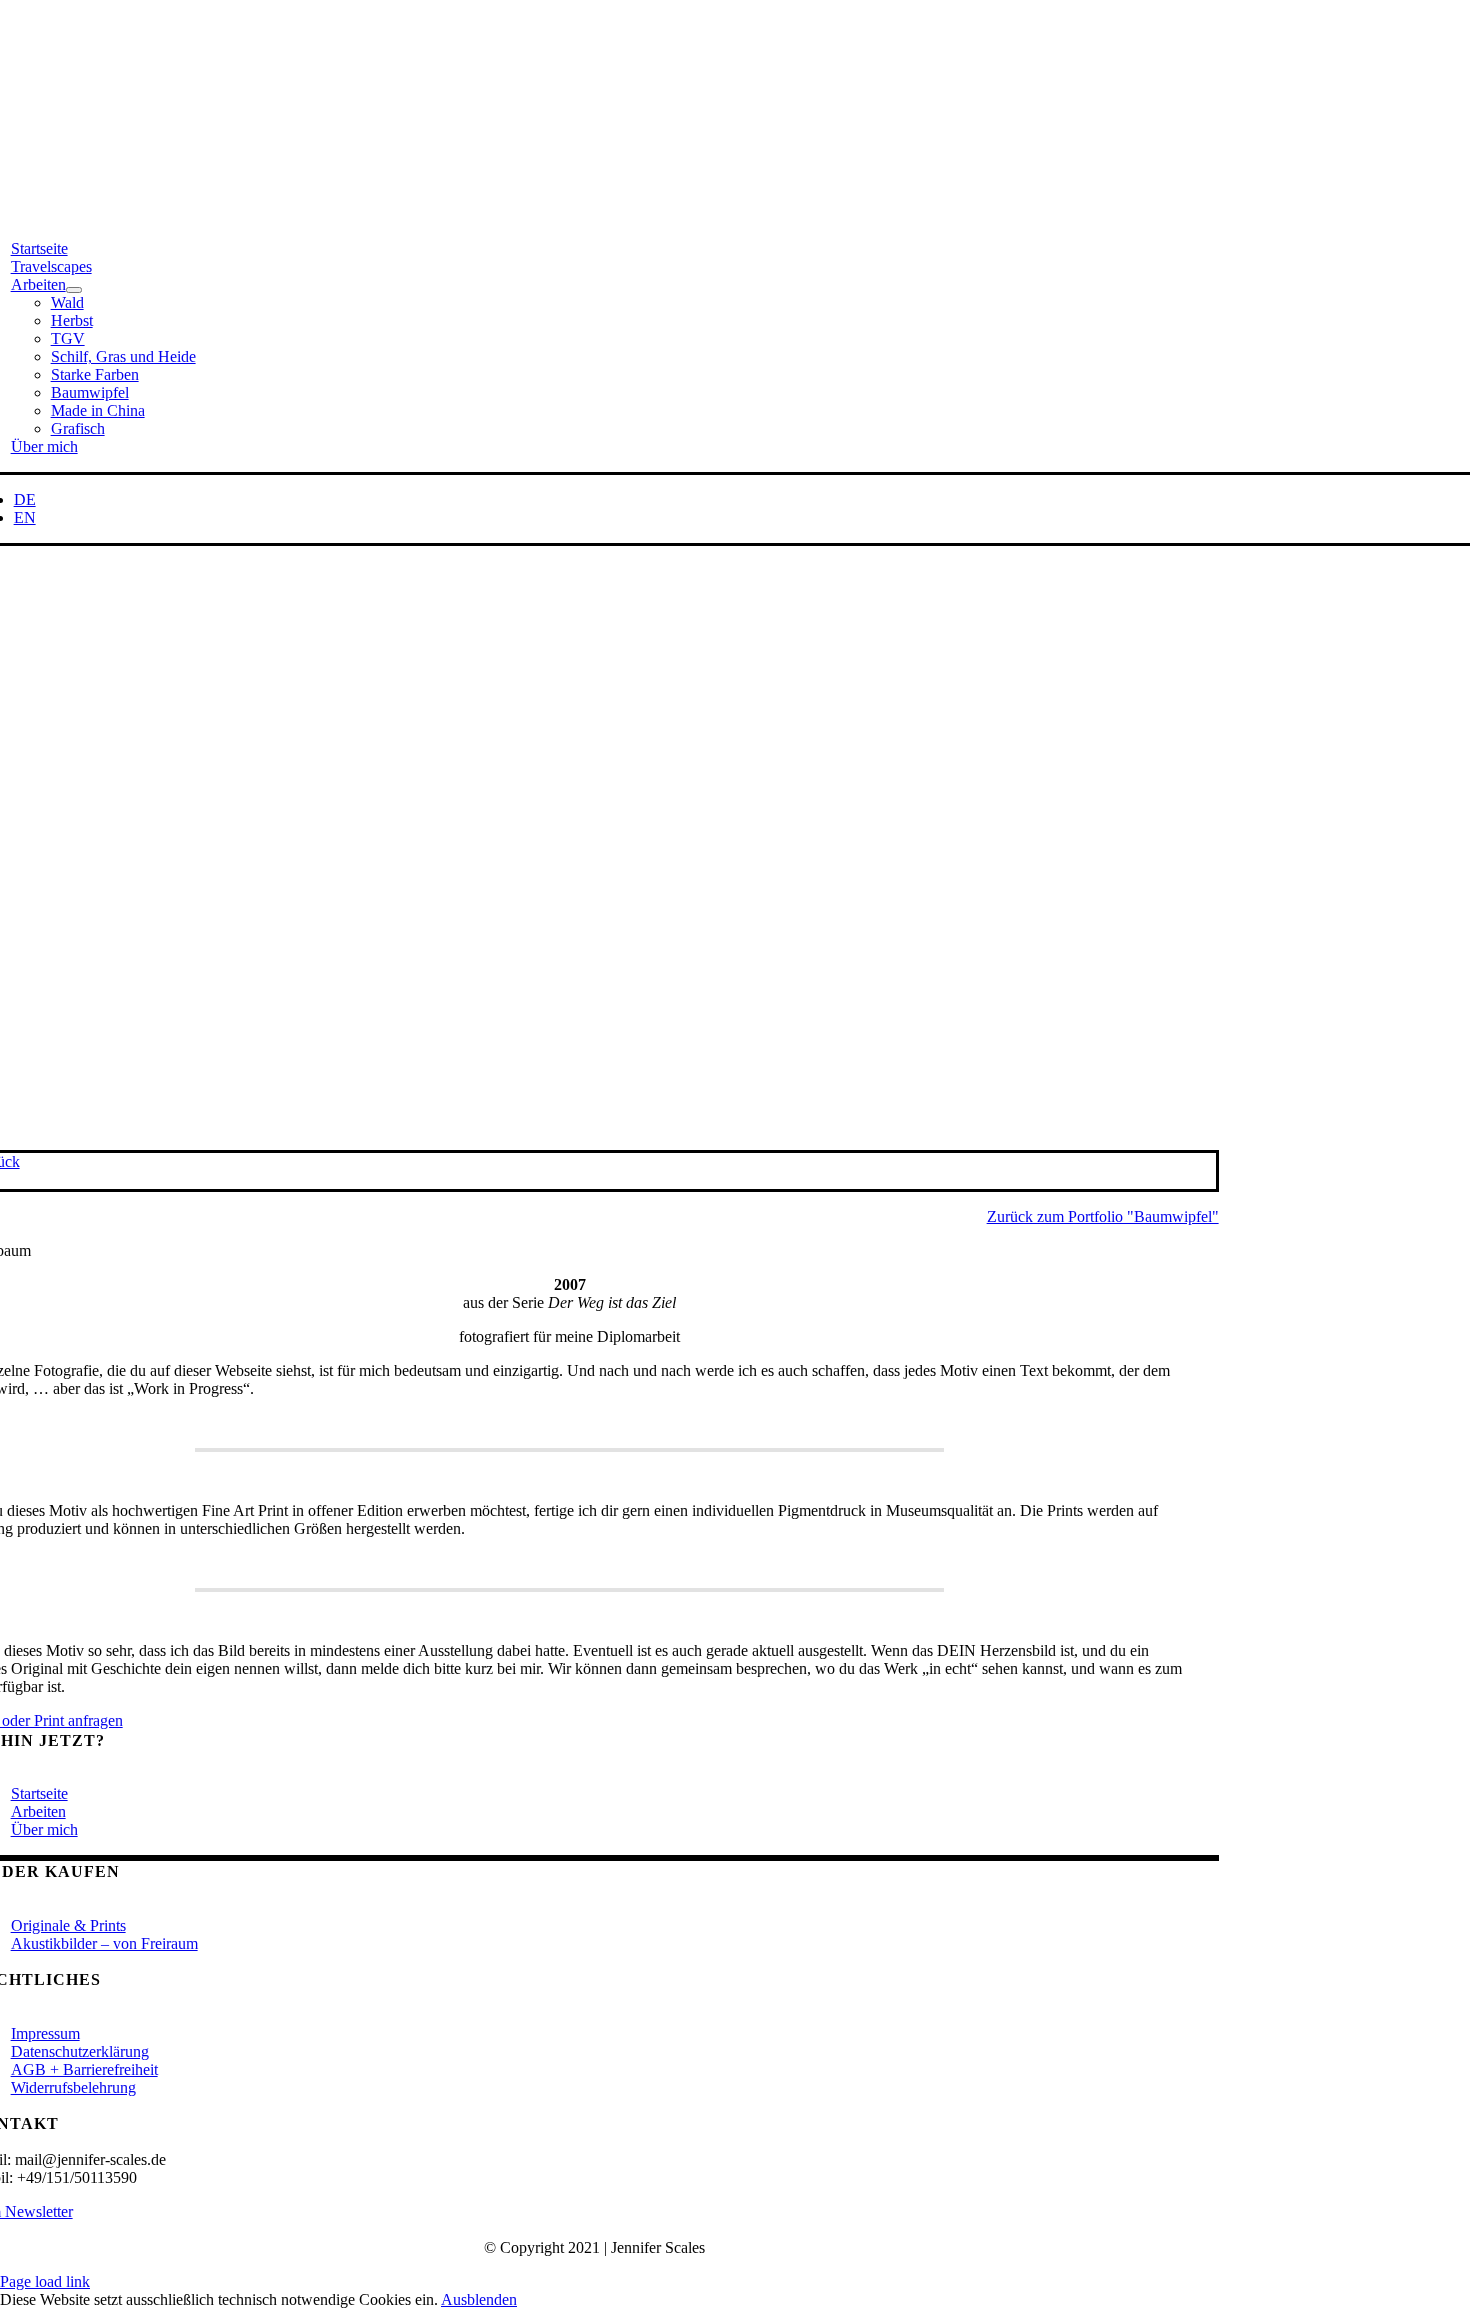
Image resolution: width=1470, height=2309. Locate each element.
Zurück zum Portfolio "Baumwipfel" (1103, 1216)
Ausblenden (479, 2299)
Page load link (45, 2281)
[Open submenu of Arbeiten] (74, 290)
